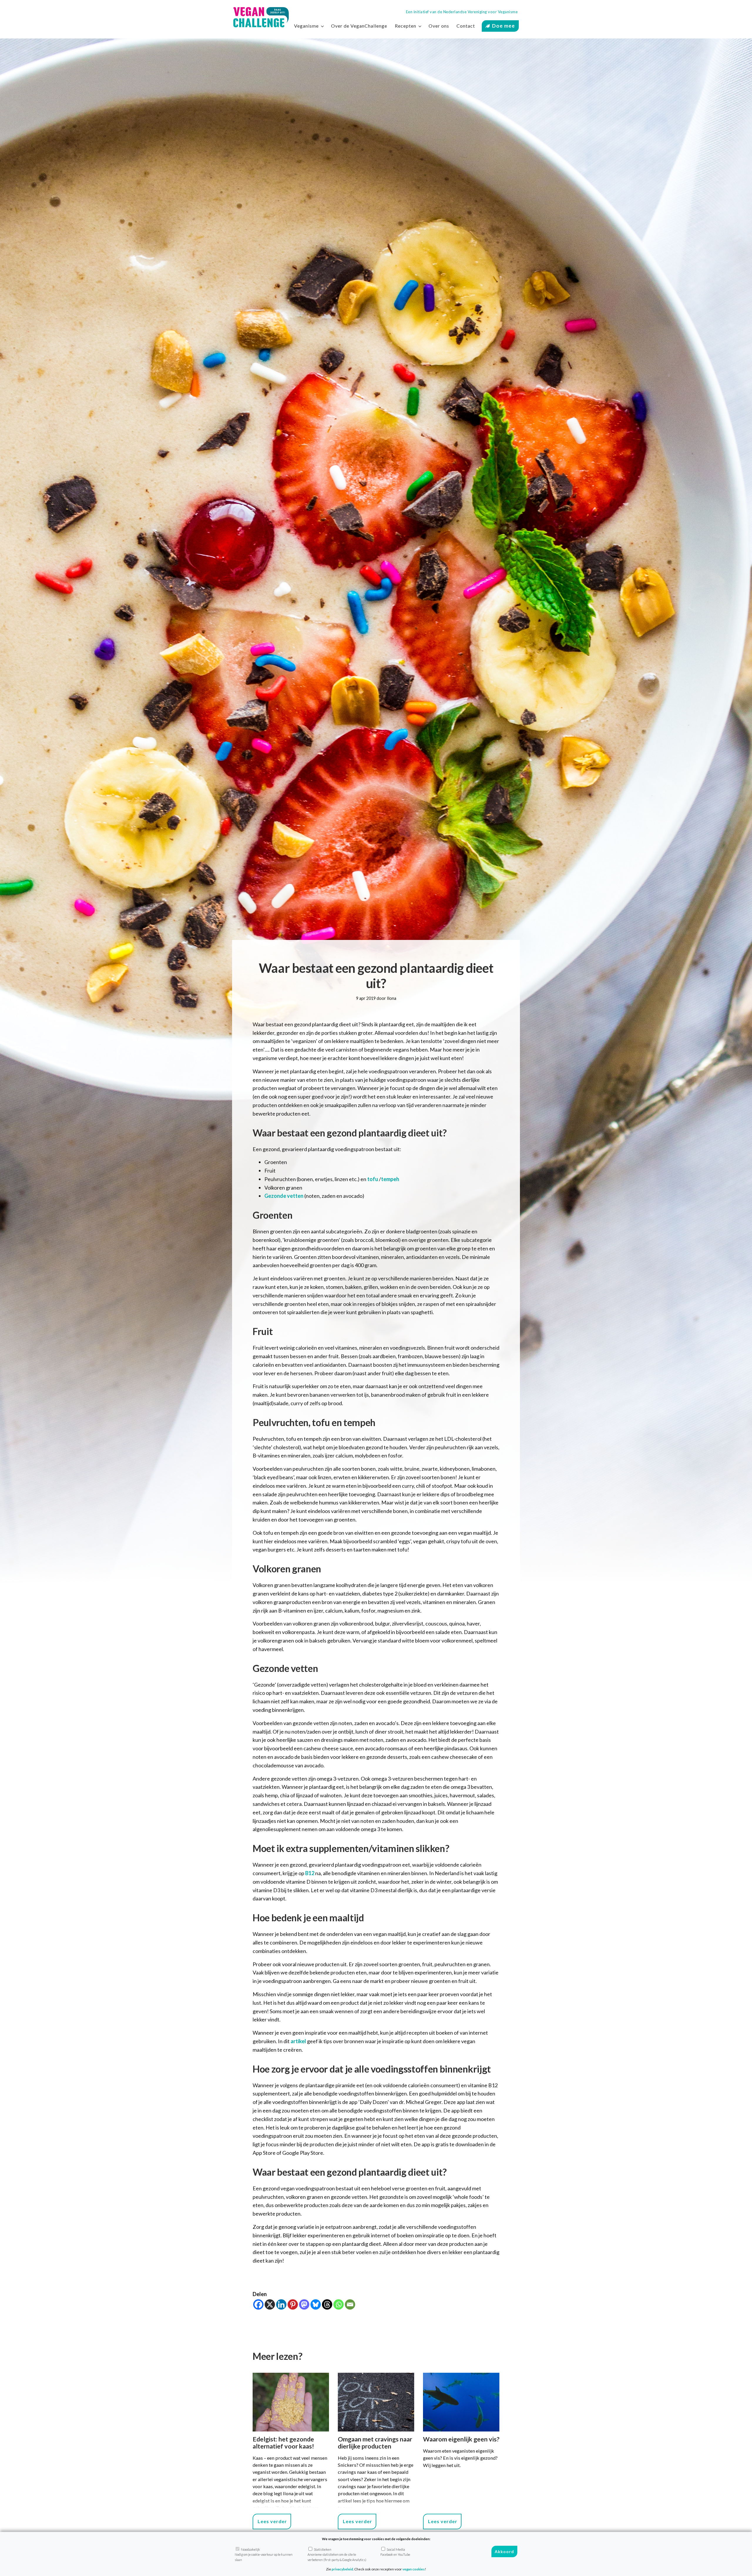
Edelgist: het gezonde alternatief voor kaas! (283, 2443)
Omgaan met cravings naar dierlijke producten (375, 2443)
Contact (466, 26)
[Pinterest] (293, 2304)
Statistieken (337, 2555)
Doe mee (503, 26)
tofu (373, 1179)
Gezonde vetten (284, 1196)
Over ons (439, 26)
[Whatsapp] (339, 2304)
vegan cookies (414, 2569)
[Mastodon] (304, 2304)
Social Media (395, 2552)
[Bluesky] (316, 2304)
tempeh (390, 1179)
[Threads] (327, 2304)
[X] (270, 2304)
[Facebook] (258, 2304)
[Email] (350, 2304)
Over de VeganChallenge (359, 26)
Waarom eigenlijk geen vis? (461, 2439)
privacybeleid (342, 2569)
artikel (298, 2041)
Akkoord (504, 2552)
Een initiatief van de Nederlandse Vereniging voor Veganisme (462, 12)
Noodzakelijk (264, 2555)
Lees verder (272, 2521)
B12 (310, 1873)
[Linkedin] (281, 2304)
